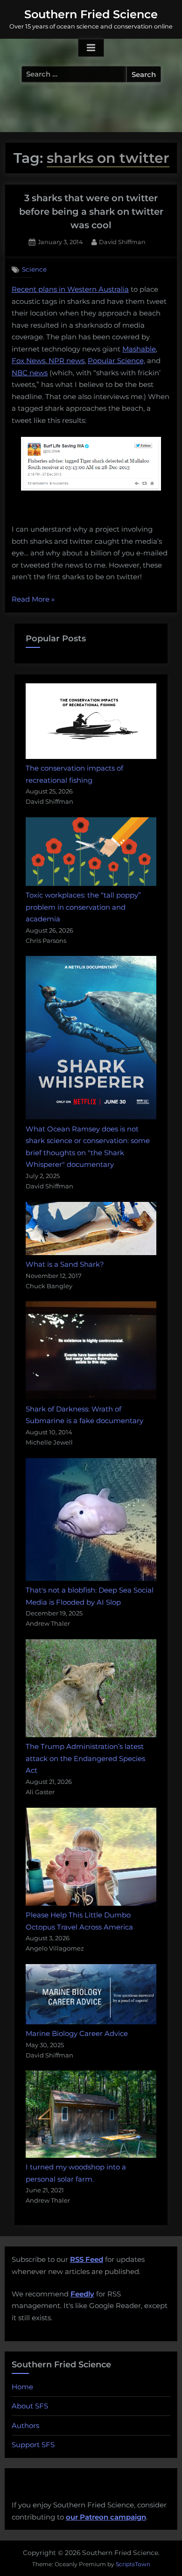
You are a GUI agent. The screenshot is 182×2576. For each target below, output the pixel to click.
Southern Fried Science (91, 14)
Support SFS (33, 2445)
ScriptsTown (133, 2564)
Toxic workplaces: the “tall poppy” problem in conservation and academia (83, 907)
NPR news (66, 361)
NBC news (30, 373)
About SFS (30, 2406)
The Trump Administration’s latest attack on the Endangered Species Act (85, 1758)
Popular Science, (116, 361)
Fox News (28, 361)
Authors (25, 2425)
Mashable (139, 349)
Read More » (33, 600)
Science (34, 269)
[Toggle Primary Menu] (91, 48)
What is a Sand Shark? (65, 1264)
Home (22, 2387)
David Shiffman (122, 242)
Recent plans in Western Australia (70, 289)
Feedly (82, 2294)
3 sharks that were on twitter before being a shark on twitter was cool (91, 212)
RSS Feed (87, 2259)
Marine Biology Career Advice (77, 2033)
